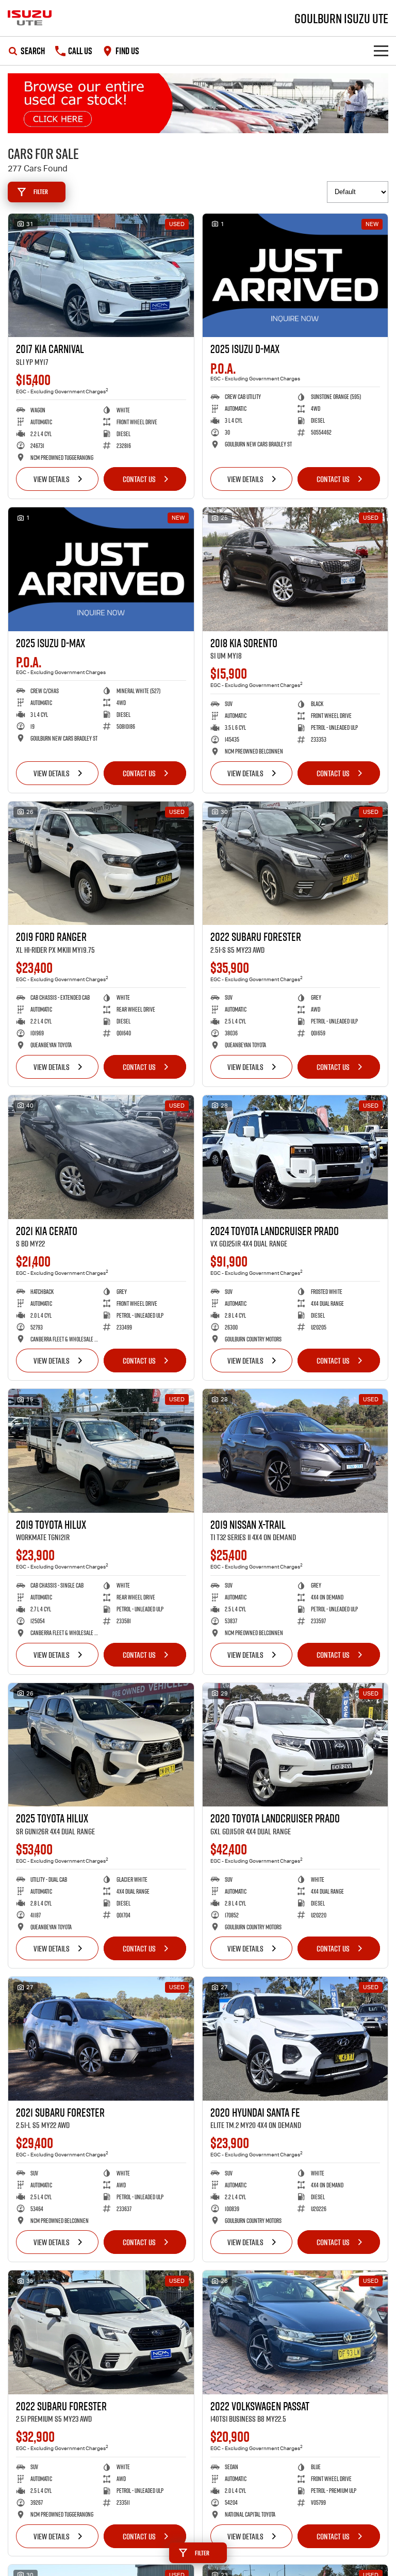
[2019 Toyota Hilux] (101, 1451)
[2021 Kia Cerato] (101, 1157)
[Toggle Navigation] (381, 51)
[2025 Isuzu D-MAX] (295, 276)
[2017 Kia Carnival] (101, 276)
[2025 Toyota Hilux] (101, 1745)
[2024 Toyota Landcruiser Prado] (295, 1157)
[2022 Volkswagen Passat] (295, 2332)
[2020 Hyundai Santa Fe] (295, 2039)
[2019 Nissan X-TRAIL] (295, 1451)
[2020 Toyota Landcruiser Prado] (295, 1745)
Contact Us (139, 479)
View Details (52, 479)
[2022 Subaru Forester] (295, 863)
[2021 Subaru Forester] (101, 2039)
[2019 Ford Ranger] (101, 863)
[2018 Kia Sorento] (295, 569)
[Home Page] (30, 18)
